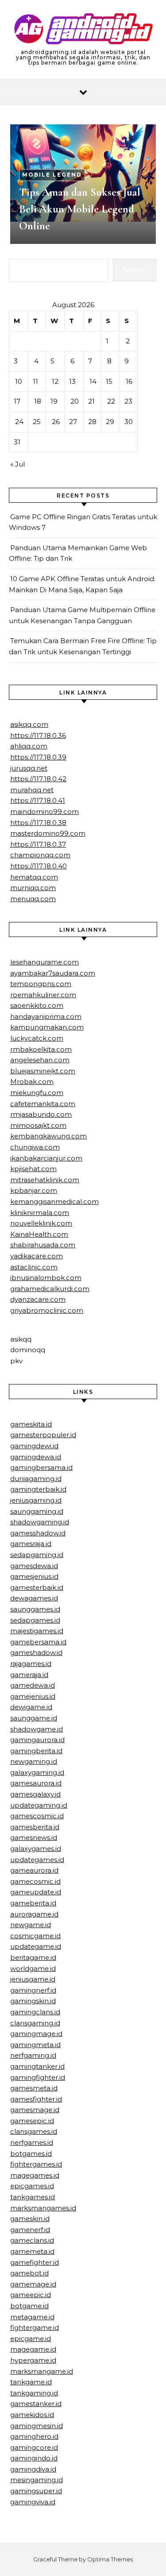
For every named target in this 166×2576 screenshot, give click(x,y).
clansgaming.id (35, 2023)
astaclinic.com (34, 1267)
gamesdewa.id (34, 1566)
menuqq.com (33, 899)
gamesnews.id (34, 1838)
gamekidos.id (32, 2415)
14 (93, 381)
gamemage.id (33, 2284)
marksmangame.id (42, 2371)
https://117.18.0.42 (38, 779)
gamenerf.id (30, 2230)
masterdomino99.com (48, 833)
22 (111, 401)
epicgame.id (31, 2339)
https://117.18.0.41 (38, 800)
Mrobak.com (32, 1082)
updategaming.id (39, 1805)
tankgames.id (33, 2197)
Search (135, 270)
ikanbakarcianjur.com (46, 1158)
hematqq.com (34, 877)
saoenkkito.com (37, 1005)
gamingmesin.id (37, 2426)
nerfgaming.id (33, 2055)
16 (129, 381)
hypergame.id (33, 2360)
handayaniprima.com (46, 1016)
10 (19, 381)
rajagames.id (31, 1664)
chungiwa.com (35, 1147)
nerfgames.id (32, 2142)
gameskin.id (30, 2219)
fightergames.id (36, 2164)
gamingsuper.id (36, 2491)
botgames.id (31, 2154)
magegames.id (35, 2175)
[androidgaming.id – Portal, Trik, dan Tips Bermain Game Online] (83, 30)
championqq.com (40, 855)
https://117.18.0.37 (38, 844)
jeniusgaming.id (36, 1500)
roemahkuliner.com (43, 995)
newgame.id (31, 1925)
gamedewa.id (33, 1685)
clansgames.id (34, 2131)
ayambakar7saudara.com (53, 973)
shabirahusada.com (43, 1245)
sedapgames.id (35, 1620)
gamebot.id (29, 2273)
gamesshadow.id (38, 1533)
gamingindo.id (34, 2458)
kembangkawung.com (48, 1136)
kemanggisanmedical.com (54, 1201)
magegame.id (33, 2349)
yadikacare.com (37, 1256)
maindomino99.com (44, 812)
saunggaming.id (37, 1511)
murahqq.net (32, 790)
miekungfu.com (37, 1093)
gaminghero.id (34, 2436)
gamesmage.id (35, 2110)
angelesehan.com (40, 1060)
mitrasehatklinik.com (45, 1180)
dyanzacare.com (38, 1299)
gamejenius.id (33, 1696)
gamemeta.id (32, 2251)
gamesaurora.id (36, 1783)
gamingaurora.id (37, 1740)
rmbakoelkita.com (41, 1049)
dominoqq (28, 1350)
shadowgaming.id (40, 1522)
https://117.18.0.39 (38, 757)
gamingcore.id (34, 2447)
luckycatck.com (37, 1038)
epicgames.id (32, 2186)
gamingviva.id (33, 2502)
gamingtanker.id (37, 2066)
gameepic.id (31, 2295)
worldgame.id (33, 1969)
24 (19, 422)
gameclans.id (32, 2240)
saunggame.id (34, 1718)
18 (38, 401)
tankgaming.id (34, 2393)
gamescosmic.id (37, 1816)
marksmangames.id (43, 2208)
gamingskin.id (33, 2001)
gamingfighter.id (38, 2077)
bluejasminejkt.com (43, 1071)
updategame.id (36, 1946)
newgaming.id (34, 1761)
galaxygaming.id (37, 1772)
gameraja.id (29, 1675)
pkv (16, 1361)
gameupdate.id (36, 1892)
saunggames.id (35, 1609)
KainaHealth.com (39, 1234)
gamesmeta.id (34, 2088)
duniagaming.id (36, 1479)
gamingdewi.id (34, 1446)
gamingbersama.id (41, 1467)
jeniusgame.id (33, 1979)
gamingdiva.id (33, 2469)
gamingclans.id (35, 2012)
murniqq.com (33, 888)
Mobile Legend (52, 175)
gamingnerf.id (33, 1990)
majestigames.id (37, 1631)
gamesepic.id (32, 2121)
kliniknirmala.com (40, 1213)
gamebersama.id (38, 1642)
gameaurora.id (34, 1870)
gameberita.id (33, 1903)
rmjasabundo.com (41, 1114)
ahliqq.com (29, 746)
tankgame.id (31, 2382)
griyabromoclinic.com (47, 1310)
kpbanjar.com (34, 1190)
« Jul (17, 464)
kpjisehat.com (33, 1169)
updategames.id (37, 1860)
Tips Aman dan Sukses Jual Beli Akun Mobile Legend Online (80, 209)
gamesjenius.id (34, 1576)
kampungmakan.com (47, 1027)
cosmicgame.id (35, 1936)
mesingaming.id (37, 2480)
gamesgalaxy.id (35, 1794)
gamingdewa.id (36, 1457)
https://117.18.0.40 (39, 866)
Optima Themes (110, 2559)
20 (75, 401)
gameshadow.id (36, 1652)
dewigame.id (31, 1707)
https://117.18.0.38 (38, 823)
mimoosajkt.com (38, 1125)
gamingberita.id (36, 1751)
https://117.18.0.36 (38, 735)
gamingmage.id (36, 2034)
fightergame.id (35, 2327)
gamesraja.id (31, 1544)
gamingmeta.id (35, 2045)
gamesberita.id (35, 1827)
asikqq (21, 1339)
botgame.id (29, 2306)
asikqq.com (29, 724)
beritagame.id (33, 1957)
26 (56, 422)
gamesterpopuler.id (43, 1435)
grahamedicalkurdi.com (50, 1289)
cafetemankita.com (43, 1104)
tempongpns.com (41, 984)
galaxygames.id (36, 1849)
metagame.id (32, 2317)
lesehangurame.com (44, 962)
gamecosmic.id (35, 1881)
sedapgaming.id (37, 1555)
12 (55, 381)
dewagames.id (34, 1598)
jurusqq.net (29, 768)
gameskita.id (31, 1424)
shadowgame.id (37, 1729)
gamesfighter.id (36, 2099)
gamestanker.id (36, 2404)
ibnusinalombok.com (46, 1278)
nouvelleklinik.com (41, 1223)
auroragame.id (34, 1914)
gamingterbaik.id (38, 1489)
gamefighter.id (35, 2262)
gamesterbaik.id (37, 1587)
